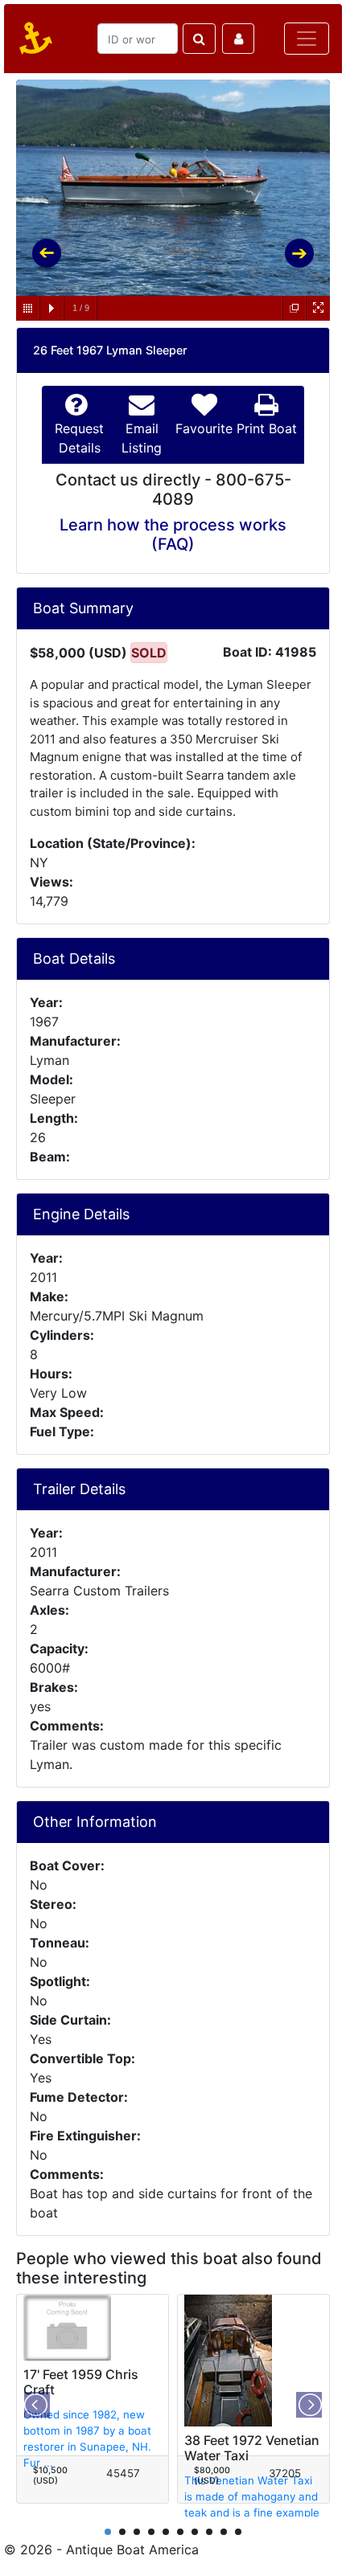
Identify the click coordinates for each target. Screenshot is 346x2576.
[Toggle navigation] (307, 39)
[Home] (33, 39)
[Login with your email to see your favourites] (238, 39)
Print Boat (267, 428)
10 (238, 2532)
